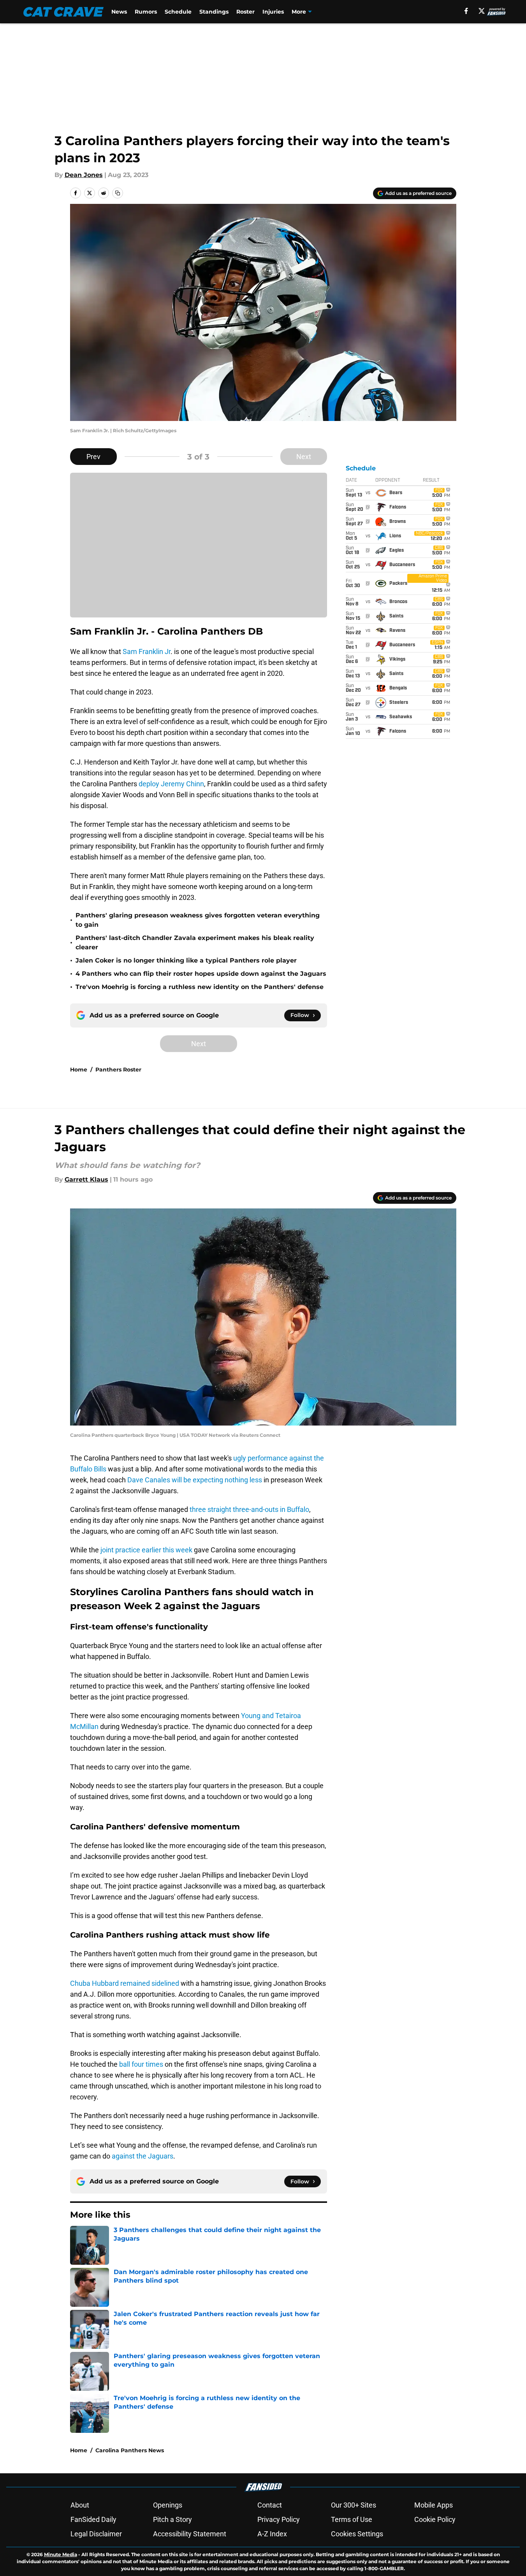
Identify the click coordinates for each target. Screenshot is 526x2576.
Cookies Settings (357, 2534)
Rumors (146, 12)
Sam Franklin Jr (147, 651)
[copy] (118, 193)
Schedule (178, 12)
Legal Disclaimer (96, 2534)
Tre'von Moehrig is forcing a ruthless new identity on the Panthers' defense (200, 987)
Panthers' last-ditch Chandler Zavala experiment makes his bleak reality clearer (195, 943)
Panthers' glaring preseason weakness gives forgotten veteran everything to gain (198, 920)
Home (79, 1070)
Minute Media (61, 2554)
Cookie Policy (435, 2519)
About (80, 2505)
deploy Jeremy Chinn (171, 784)
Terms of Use (352, 2519)
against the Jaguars (142, 2156)
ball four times (141, 2064)
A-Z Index (272, 2534)
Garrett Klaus (86, 1179)
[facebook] (466, 11)
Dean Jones (84, 175)
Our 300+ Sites (354, 2505)
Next (304, 457)
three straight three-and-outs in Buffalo (249, 1509)
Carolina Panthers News (130, 2450)
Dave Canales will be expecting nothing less (195, 1480)
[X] (482, 11)
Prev (93, 457)
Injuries (273, 12)
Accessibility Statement (190, 2534)
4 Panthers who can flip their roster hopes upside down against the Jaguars (201, 974)
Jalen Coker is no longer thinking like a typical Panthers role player (186, 960)
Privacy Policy (279, 2519)
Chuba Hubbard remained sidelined (125, 1983)
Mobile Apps (434, 2505)
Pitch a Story (172, 2519)
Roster (245, 12)
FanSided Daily (93, 2519)
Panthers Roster (118, 1070)
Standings (214, 12)
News (119, 12)
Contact (270, 2505)
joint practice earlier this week (146, 1550)
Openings (168, 2505)
